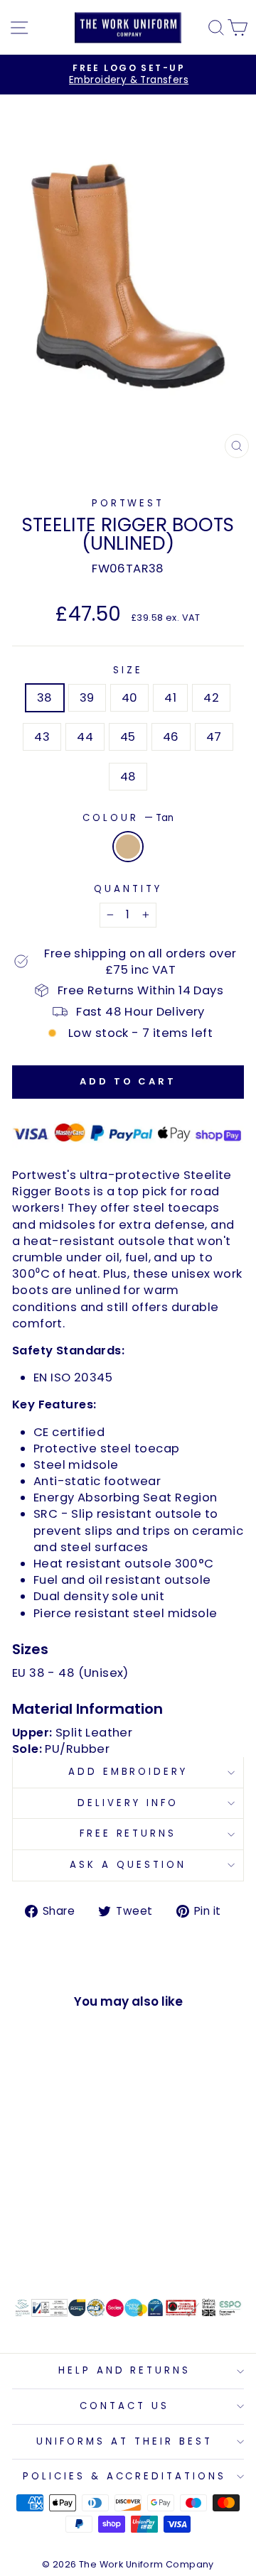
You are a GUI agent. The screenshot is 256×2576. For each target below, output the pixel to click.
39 (87, 698)
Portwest (128, 503)
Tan (128, 847)
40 (130, 698)
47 (214, 737)
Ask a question (128, 1865)
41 (170, 698)
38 (45, 698)
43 (42, 737)
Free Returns (128, 1833)
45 (128, 737)
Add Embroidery (128, 1772)
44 (85, 737)
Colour (128, 818)
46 (171, 737)
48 (128, 777)
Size (128, 670)
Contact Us (124, 2406)
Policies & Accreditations (124, 2476)
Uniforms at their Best (124, 2441)
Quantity (128, 889)
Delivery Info (128, 1803)
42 (211, 698)
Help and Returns (125, 2370)
